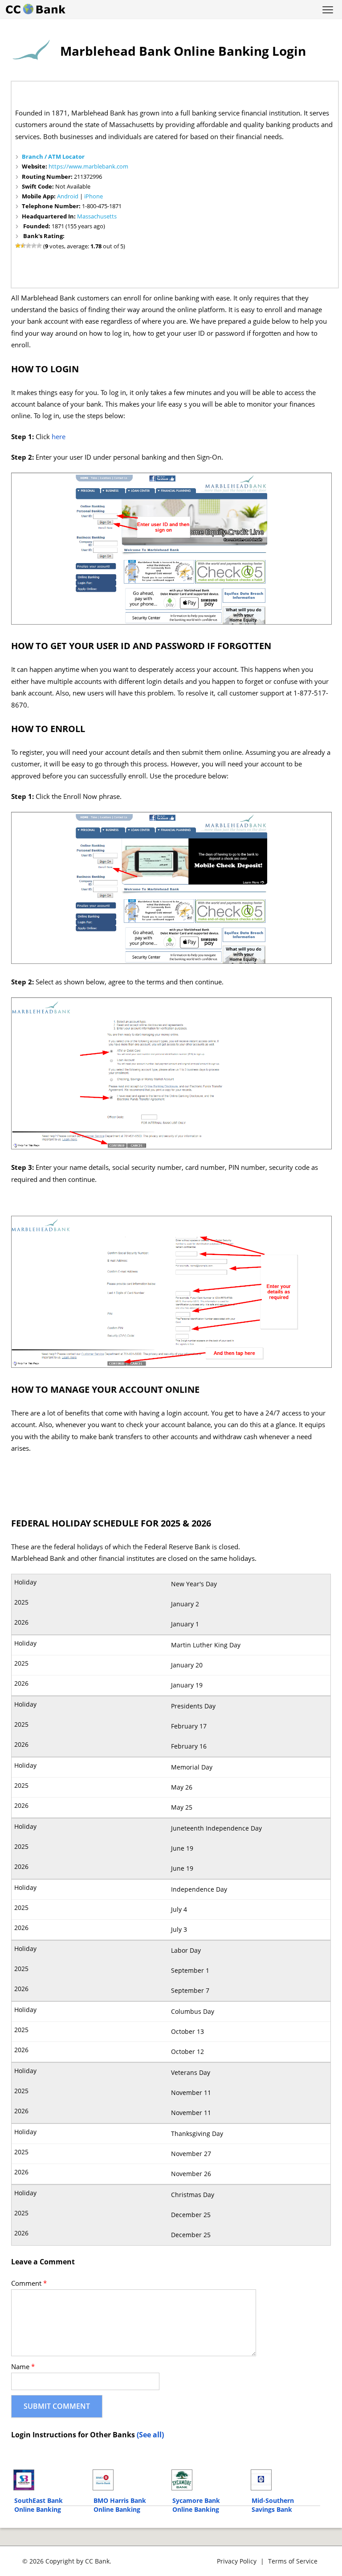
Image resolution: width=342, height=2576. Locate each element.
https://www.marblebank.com (88, 166)
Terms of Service (293, 2561)
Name (23, 2367)
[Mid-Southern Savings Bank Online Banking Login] (286, 2480)
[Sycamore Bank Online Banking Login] (207, 2480)
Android (68, 196)
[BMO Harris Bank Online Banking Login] (128, 2480)
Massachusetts (97, 216)
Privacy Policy (237, 2561)
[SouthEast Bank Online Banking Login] (49, 2480)
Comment (29, 2283)
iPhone (94, 196)
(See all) (150, 2435)
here (59, 437)
